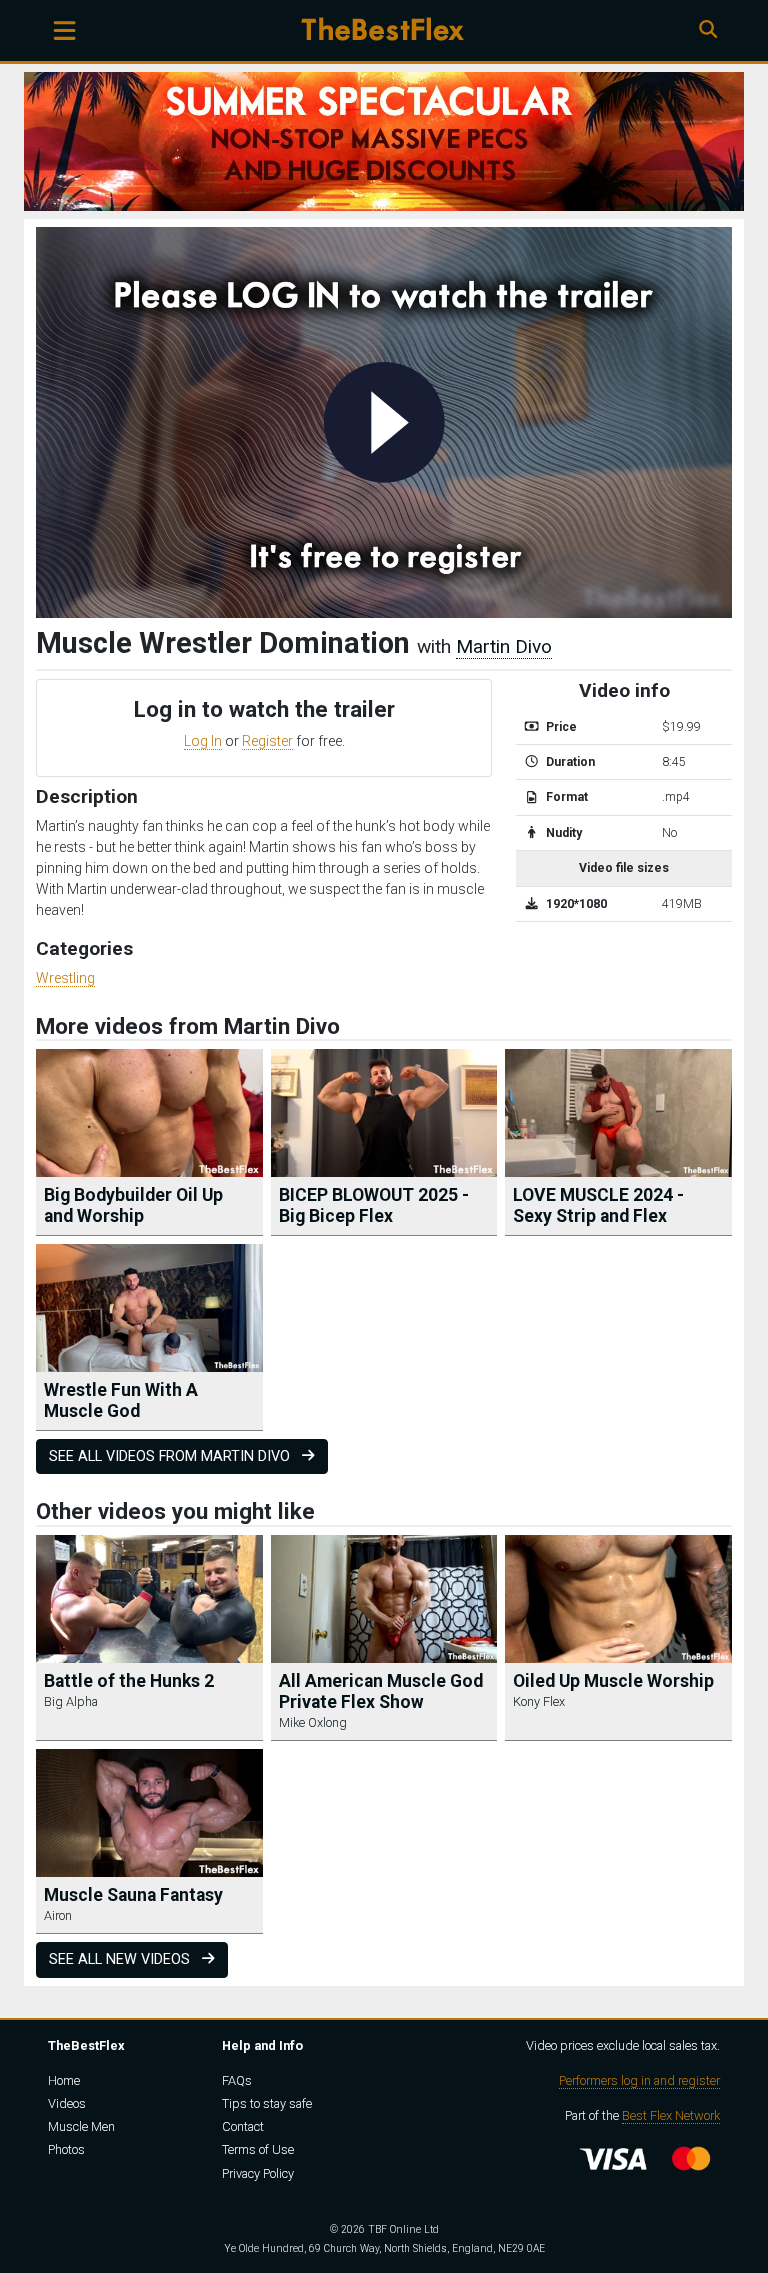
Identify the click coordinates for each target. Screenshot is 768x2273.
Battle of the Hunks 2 (129, 1681)
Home (64, 2080)
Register (267, 741)
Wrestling (65, 978)
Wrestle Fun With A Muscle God (121, 1400)
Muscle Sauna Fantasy (133, 1895)
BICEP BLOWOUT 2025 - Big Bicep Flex (374, 1205)
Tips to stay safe (267, 2103)
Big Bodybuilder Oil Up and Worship (133, 1205)
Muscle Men (81, 2126)
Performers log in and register (639, 2080)
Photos (66, 2149)
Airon (58, 1915)
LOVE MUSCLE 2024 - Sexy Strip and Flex (598, 1205)
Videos (67, 2103)
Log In (203, 741)
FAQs (237, 2080)
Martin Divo (504, 646)
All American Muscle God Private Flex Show (381, 1691)
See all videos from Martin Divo (171, 1456)
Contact (243, 2126)
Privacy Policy (258, 2173)
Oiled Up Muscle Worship (613, 1681)
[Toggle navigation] (64, 30)
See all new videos (121, 1959)
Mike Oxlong (313, 1722)
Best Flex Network (671, 2115)
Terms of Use (258, 2149)
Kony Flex (539, 1701)
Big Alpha (71, 1701)
